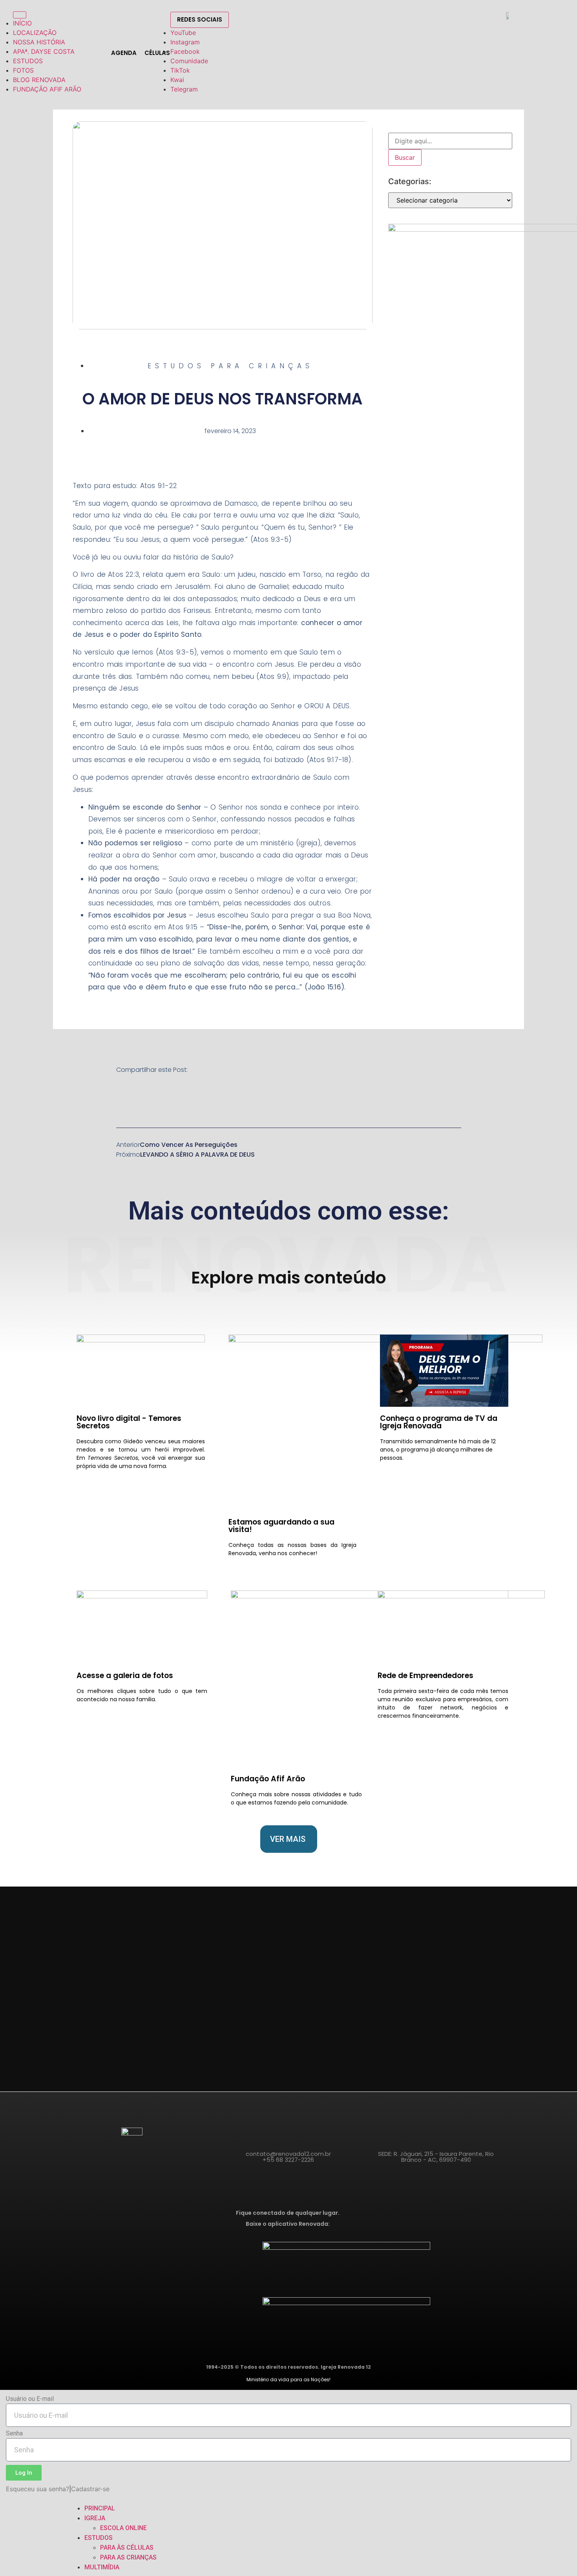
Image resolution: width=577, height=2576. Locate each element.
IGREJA (95, 2518)
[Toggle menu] (20, 15)
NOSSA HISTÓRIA (39, 42)
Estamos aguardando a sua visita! (281, 1526)
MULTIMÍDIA (102, 2567)
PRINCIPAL (100, 2508)
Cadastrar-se (90, 2489)
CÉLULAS (157, 53)
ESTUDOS (28, 61)
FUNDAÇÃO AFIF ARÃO (47, 89)
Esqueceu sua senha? (37, 2489)
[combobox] (450, 141)
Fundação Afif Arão (268, 1779)
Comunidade (189, 61)
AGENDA (124, 53)
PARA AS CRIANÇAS (128, 2557)
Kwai (177, 80)
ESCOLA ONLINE (123, 2528)
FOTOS (23, 70)
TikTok (180, 70)
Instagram (185, 42)
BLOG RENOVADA (39, 80)
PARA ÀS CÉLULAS (127, 2548)
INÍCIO (22, 23)
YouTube (183, 33)
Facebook (185, 51)
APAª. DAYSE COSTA (44, 51)
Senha (14, 2434)
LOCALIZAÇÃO (35, 33)
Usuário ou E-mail (30, 2399)
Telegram (184, 89)
